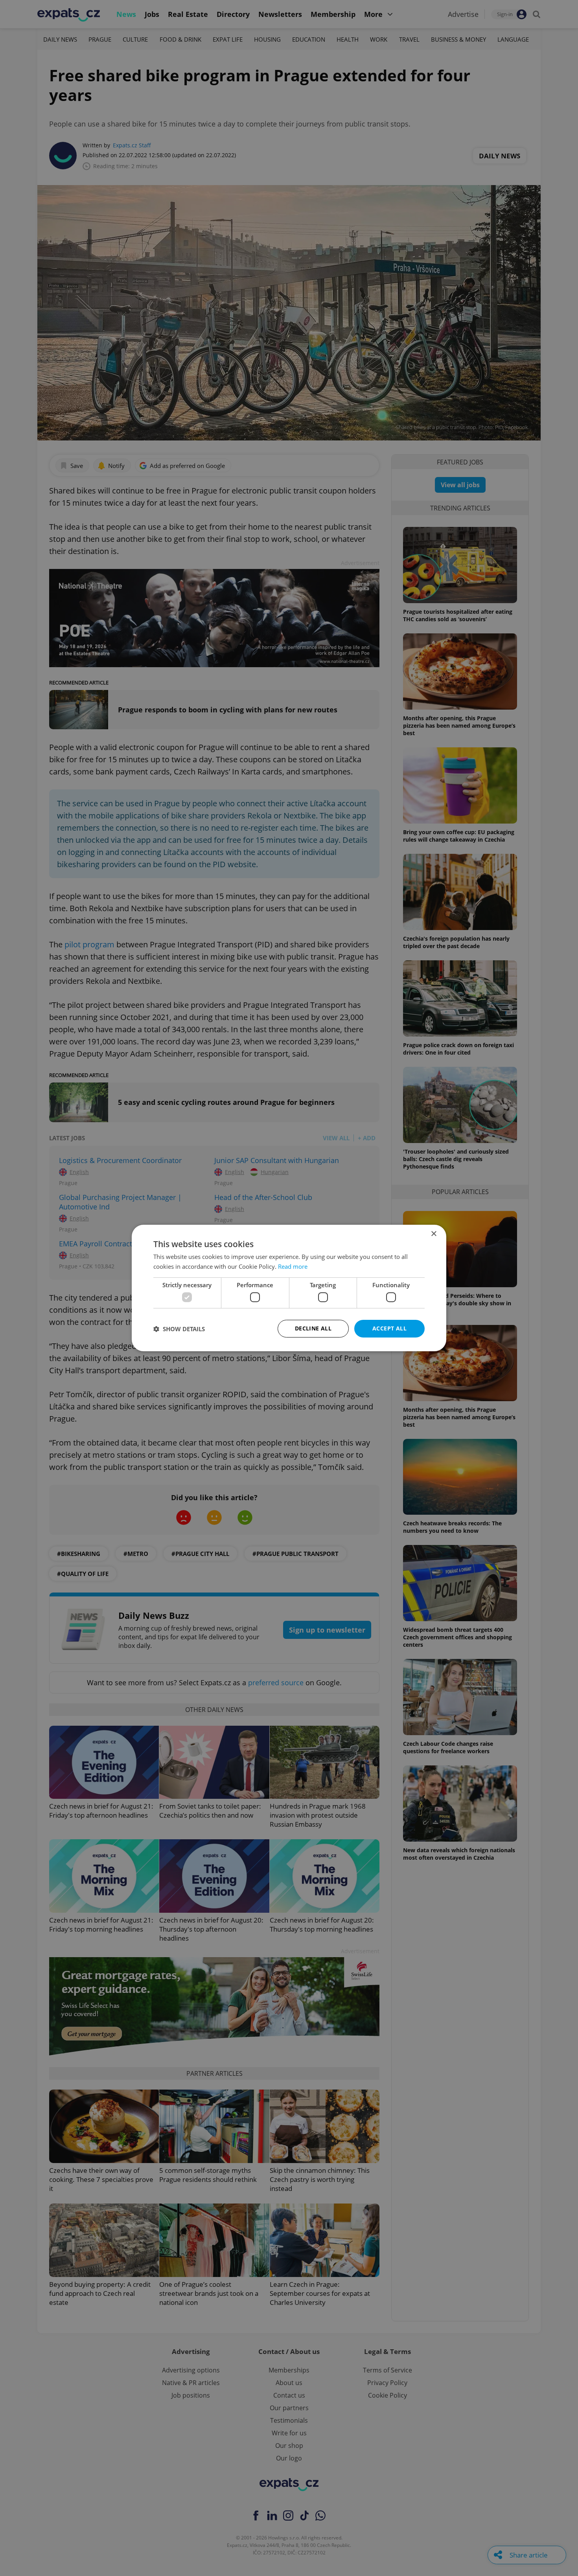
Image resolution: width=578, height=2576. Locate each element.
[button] (179, 1329)
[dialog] (289, 1288)
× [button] (433, 1234)
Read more (293, 1266)
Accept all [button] (389, 1328)
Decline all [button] (313, 1328)
